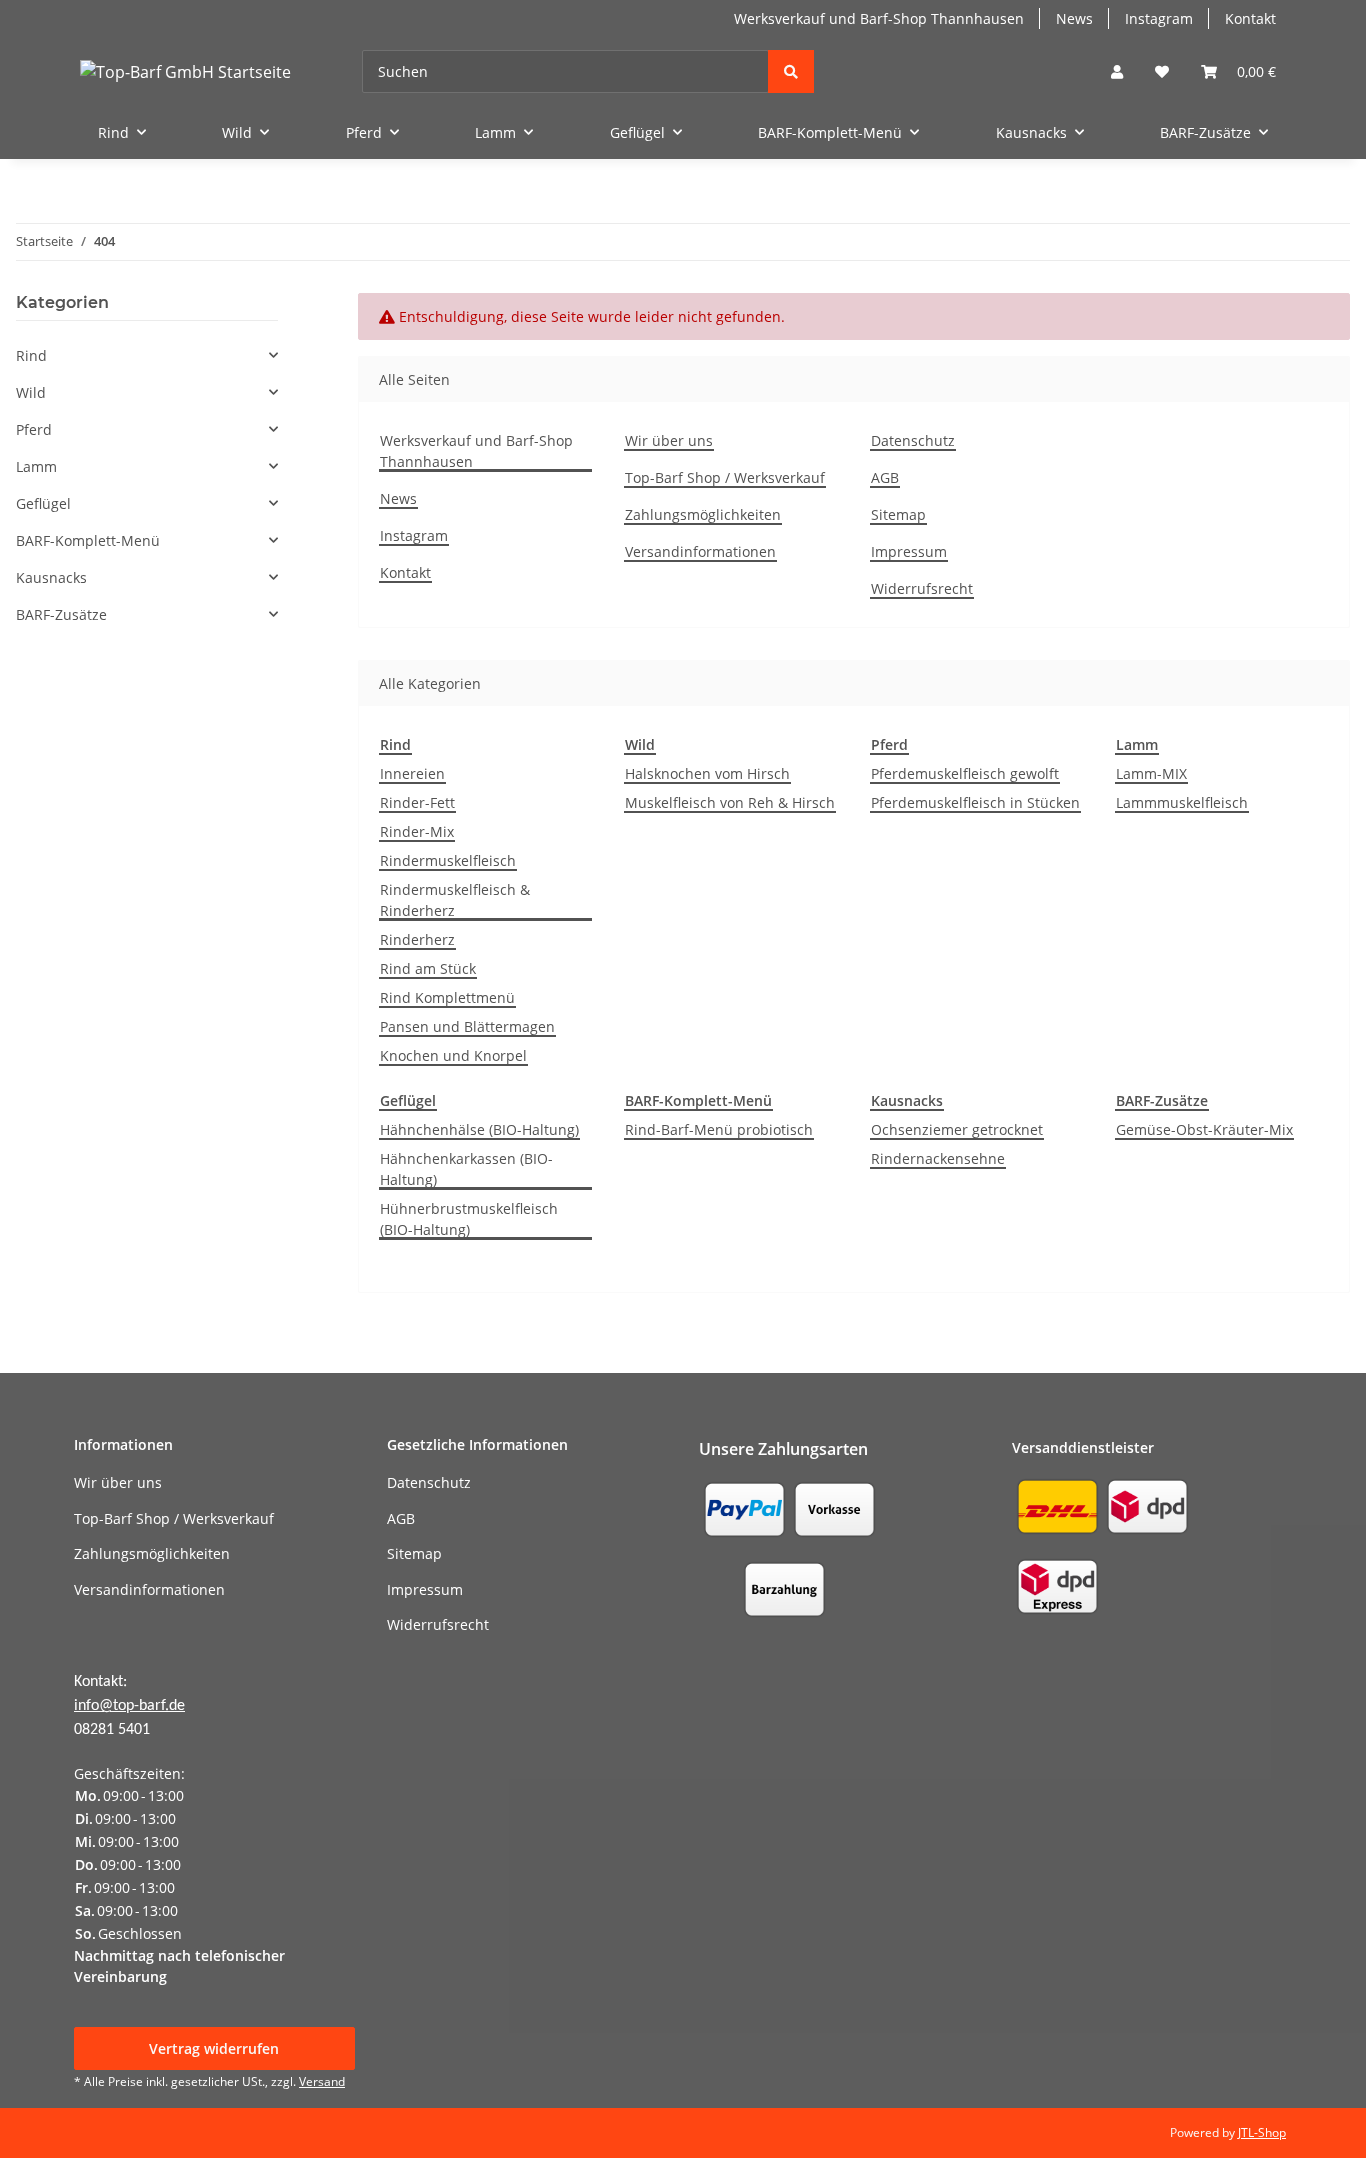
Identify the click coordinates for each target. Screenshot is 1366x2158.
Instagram (1159, 18)
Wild (31, 392)
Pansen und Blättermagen (467, 1026)
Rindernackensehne (938, 1158)
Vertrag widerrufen (214, 2048)
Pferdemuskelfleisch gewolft (965, 773)
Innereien (412, 773)
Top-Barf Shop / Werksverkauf (725, 477)
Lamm (36, 466)
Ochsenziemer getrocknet (957, 1129)
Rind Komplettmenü (447, 997)
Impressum (909, 551)
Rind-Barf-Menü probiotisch (719, 1129)
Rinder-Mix (417, 831)
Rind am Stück (428, 968)
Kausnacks (51, 577)
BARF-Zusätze (61, 614)
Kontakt (1250, 18)
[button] (1117, 71)
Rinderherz (417, 939)
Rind (31, 355)
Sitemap (898, 514)
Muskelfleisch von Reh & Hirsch (730, 802)
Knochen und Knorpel (453, 1055)
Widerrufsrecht (922, 588)
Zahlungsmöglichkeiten (703, 514)
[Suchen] (791, 71)
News (1074, 18)
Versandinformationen (700, 551)
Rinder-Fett (417, 802)
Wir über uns (669, 440)
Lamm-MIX (1151, 773)
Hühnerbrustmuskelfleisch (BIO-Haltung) (469, 1219)
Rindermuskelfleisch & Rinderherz (455, 900)
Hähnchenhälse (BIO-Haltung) (479, 1129)
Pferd (34, 429)
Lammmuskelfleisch (1182, 802)
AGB (885, 477)
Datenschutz (913, 440)
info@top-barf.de (129, 1706)
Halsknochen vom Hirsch (707, 773)
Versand (322, 2081)
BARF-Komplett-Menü (88, 540)
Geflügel (43, 503)
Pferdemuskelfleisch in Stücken (975, 802)
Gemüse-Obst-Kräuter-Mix (1204, 1129)
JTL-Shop (1262, 2132)
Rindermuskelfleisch (448, 860)
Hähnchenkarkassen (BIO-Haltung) (466, 1169)
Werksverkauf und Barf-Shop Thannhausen (879, 18)
